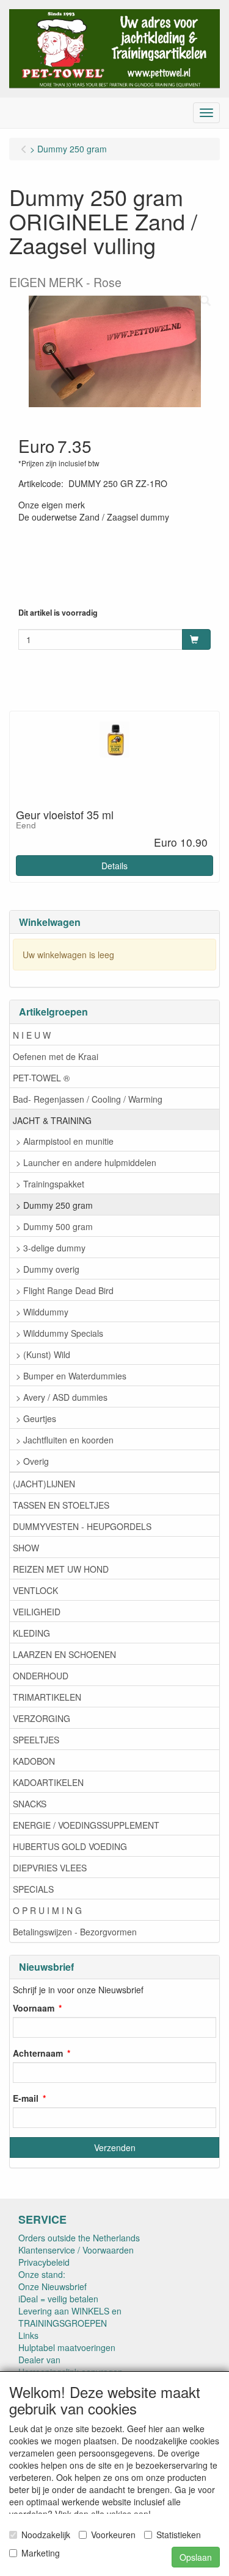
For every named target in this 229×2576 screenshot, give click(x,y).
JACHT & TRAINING (52, 1120)
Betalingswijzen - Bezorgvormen (75, 1932)
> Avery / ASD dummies (62, 1397)
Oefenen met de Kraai (56, 1056)
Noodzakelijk (46, 2535)
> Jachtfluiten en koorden (65, 1440)
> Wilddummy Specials (60, 1333)
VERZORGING (42, 1718)
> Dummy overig (48, 1269)
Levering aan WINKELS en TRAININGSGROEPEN (70, 2317)
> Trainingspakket (50, 1184)
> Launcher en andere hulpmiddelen (86, 1162)
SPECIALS (33, 1889)
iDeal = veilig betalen (58, 2299)
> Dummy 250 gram (54, 1205)
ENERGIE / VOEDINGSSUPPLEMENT (86, 1825)
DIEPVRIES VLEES (50, 1868)
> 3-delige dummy (51, 1248)
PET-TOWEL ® (41, 1078)
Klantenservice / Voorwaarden (76, 2250)
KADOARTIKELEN (48, 1782)
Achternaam (38, 2053)
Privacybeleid (44, 2262)
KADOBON (34, 1761)
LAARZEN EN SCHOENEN (64, 1654)
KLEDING (31, 1633)
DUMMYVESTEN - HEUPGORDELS (82, 1526)
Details (114, 866)
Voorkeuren (113, 2535)
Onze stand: (42, 2274)
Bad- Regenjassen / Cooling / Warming (88, 1099)
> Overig (32, 1461)
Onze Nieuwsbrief (53, 2286)
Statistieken (179, 2535)
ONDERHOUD (41, 1676)
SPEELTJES (36, 1740)
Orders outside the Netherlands (79, 2238)
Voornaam (34, 2008)
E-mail (26, 2098)
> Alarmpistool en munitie (65, 1141)
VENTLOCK (35, 1590)
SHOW (26, 1548)
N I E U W (32, 1035)
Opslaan (196, 2557)
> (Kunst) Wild (43, 1354)
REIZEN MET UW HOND (61, 1569)
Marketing (41, 2553)
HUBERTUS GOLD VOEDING (70, 1846)
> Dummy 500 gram (54, 1226)
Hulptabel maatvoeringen (67, 2347)
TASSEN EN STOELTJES (61, 1505)
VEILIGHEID (37, 1612)
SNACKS (30, 1804)
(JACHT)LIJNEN (44, 1484)
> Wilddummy (42, 1312)
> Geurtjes (36, 1418)
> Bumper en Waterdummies (71, 1376)
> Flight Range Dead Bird (65, 1290)
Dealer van (39, 2360)
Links (28, 2335)
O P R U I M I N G (47, 1910)
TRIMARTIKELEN (47, 1697)
